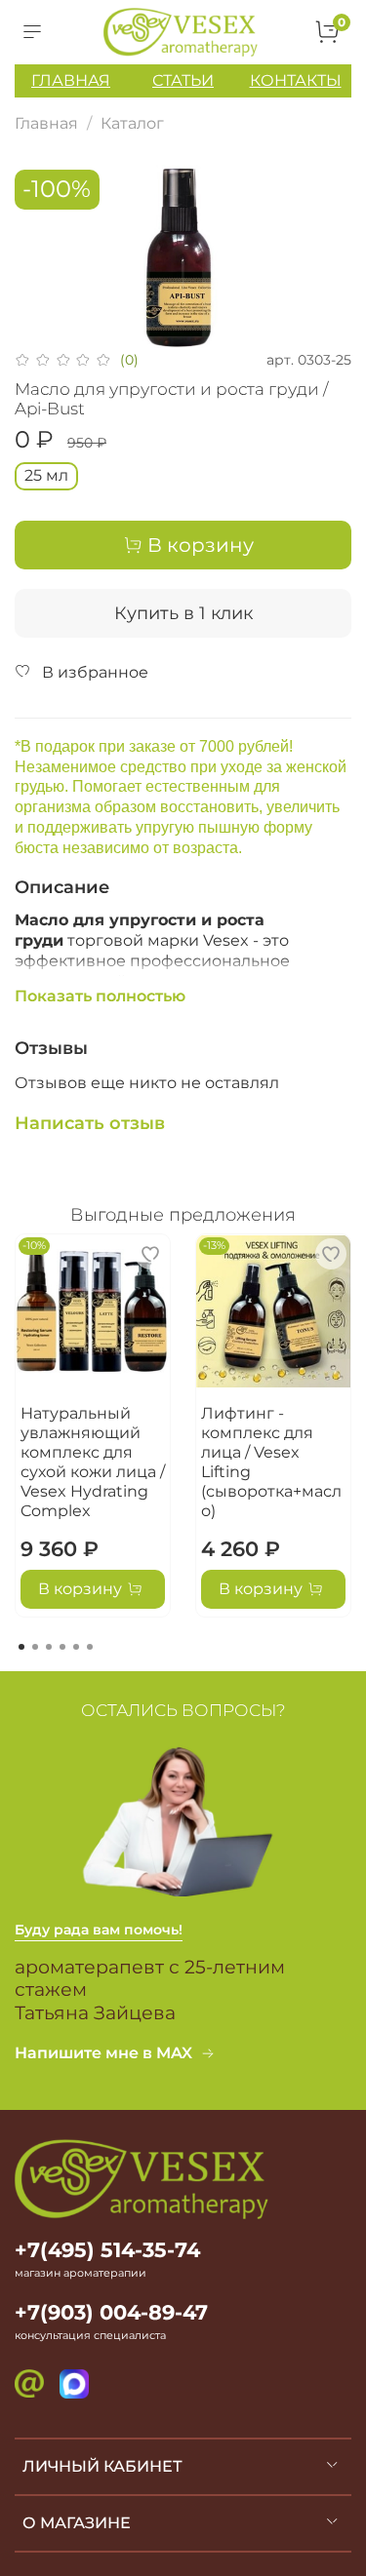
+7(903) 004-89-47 (111, 2312)
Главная (46, 123)
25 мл (46, 475)
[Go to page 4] (62, 1647)
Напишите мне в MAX (103, 2053)
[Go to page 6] (90, 1647)
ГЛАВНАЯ (71, 80)
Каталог (132, 123)
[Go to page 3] (49, 1647)
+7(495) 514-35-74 (107, 2250)
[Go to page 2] (35, 1647)
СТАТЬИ (183, 80)
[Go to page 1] (21, 1647)
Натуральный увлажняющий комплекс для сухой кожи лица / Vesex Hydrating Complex (93, 1462)
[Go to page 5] (76, 1647)
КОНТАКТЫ (296, 80)
